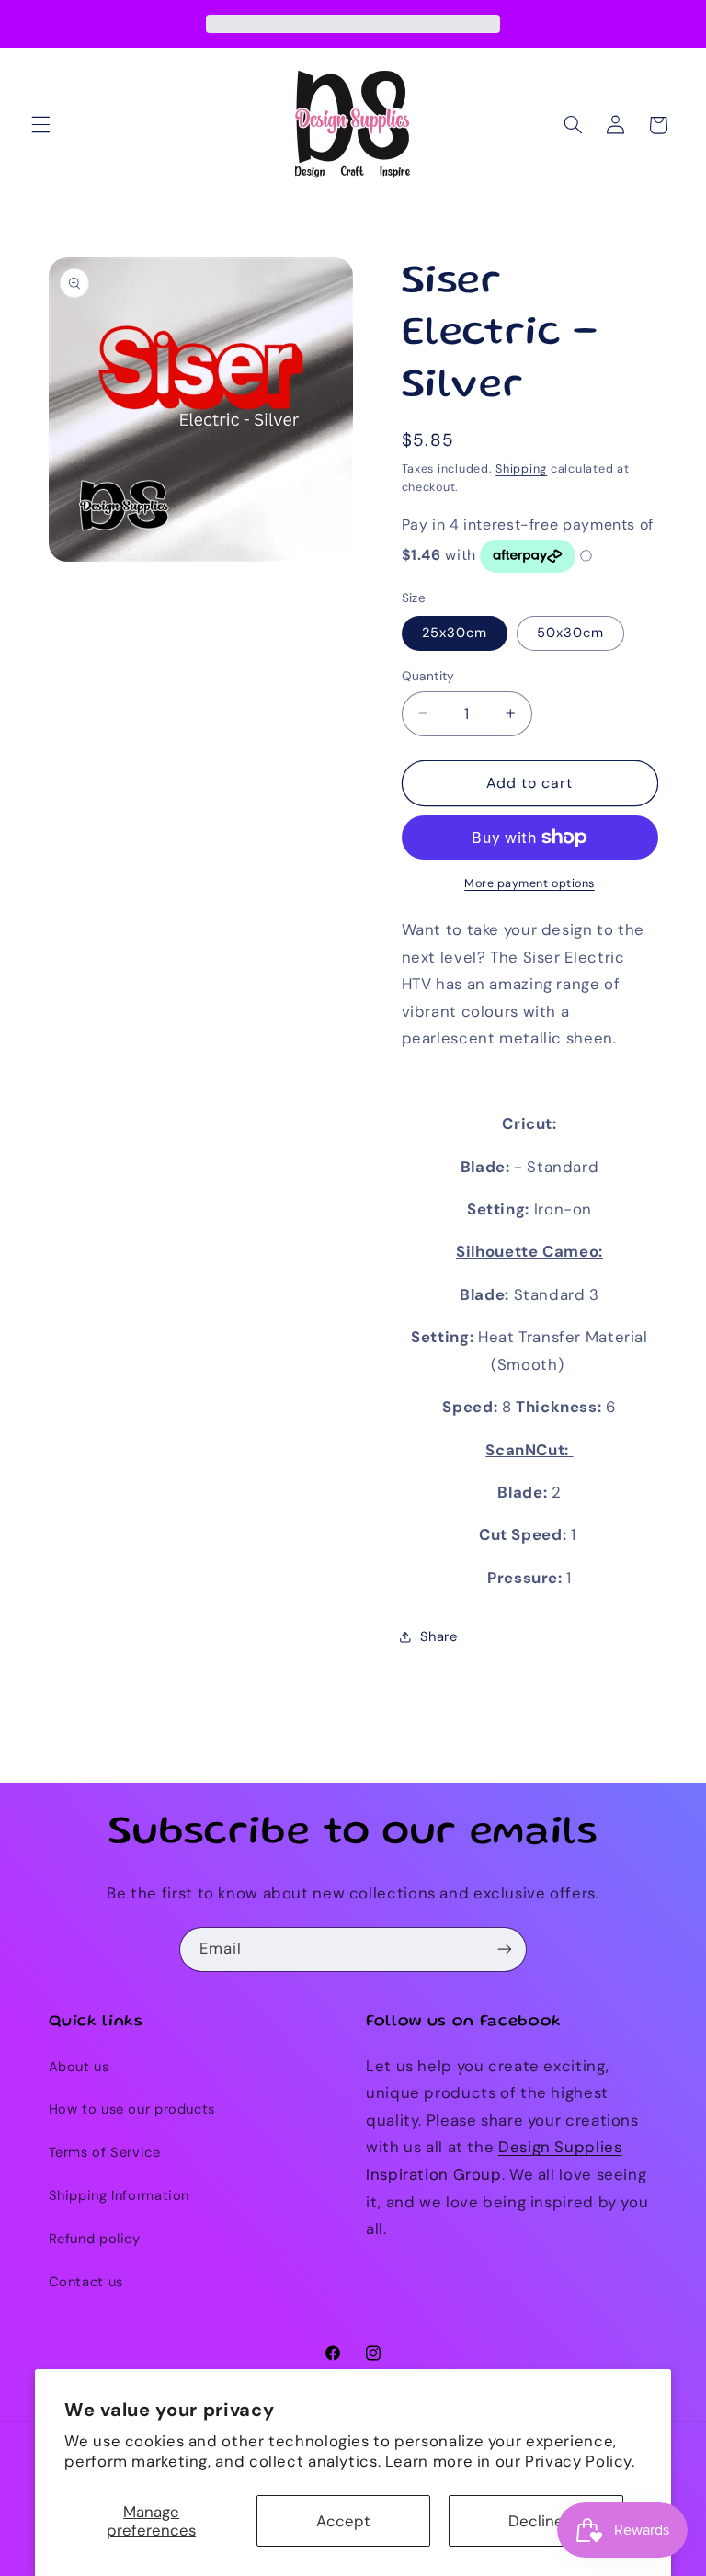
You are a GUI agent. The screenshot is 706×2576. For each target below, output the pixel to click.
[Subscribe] (505, 1949)
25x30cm (455, 633)
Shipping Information (120, 2195)
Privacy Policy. (580, 2461)
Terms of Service (105, 2152)
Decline (536, 2521)
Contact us (86, 2282)
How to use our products (132, 2109)
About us (79, 2067)
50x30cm (570, 633)
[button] (40, 125)
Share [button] (439, 1636)
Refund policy (95, 2239)
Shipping (521, 469)
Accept (343, 2521)
